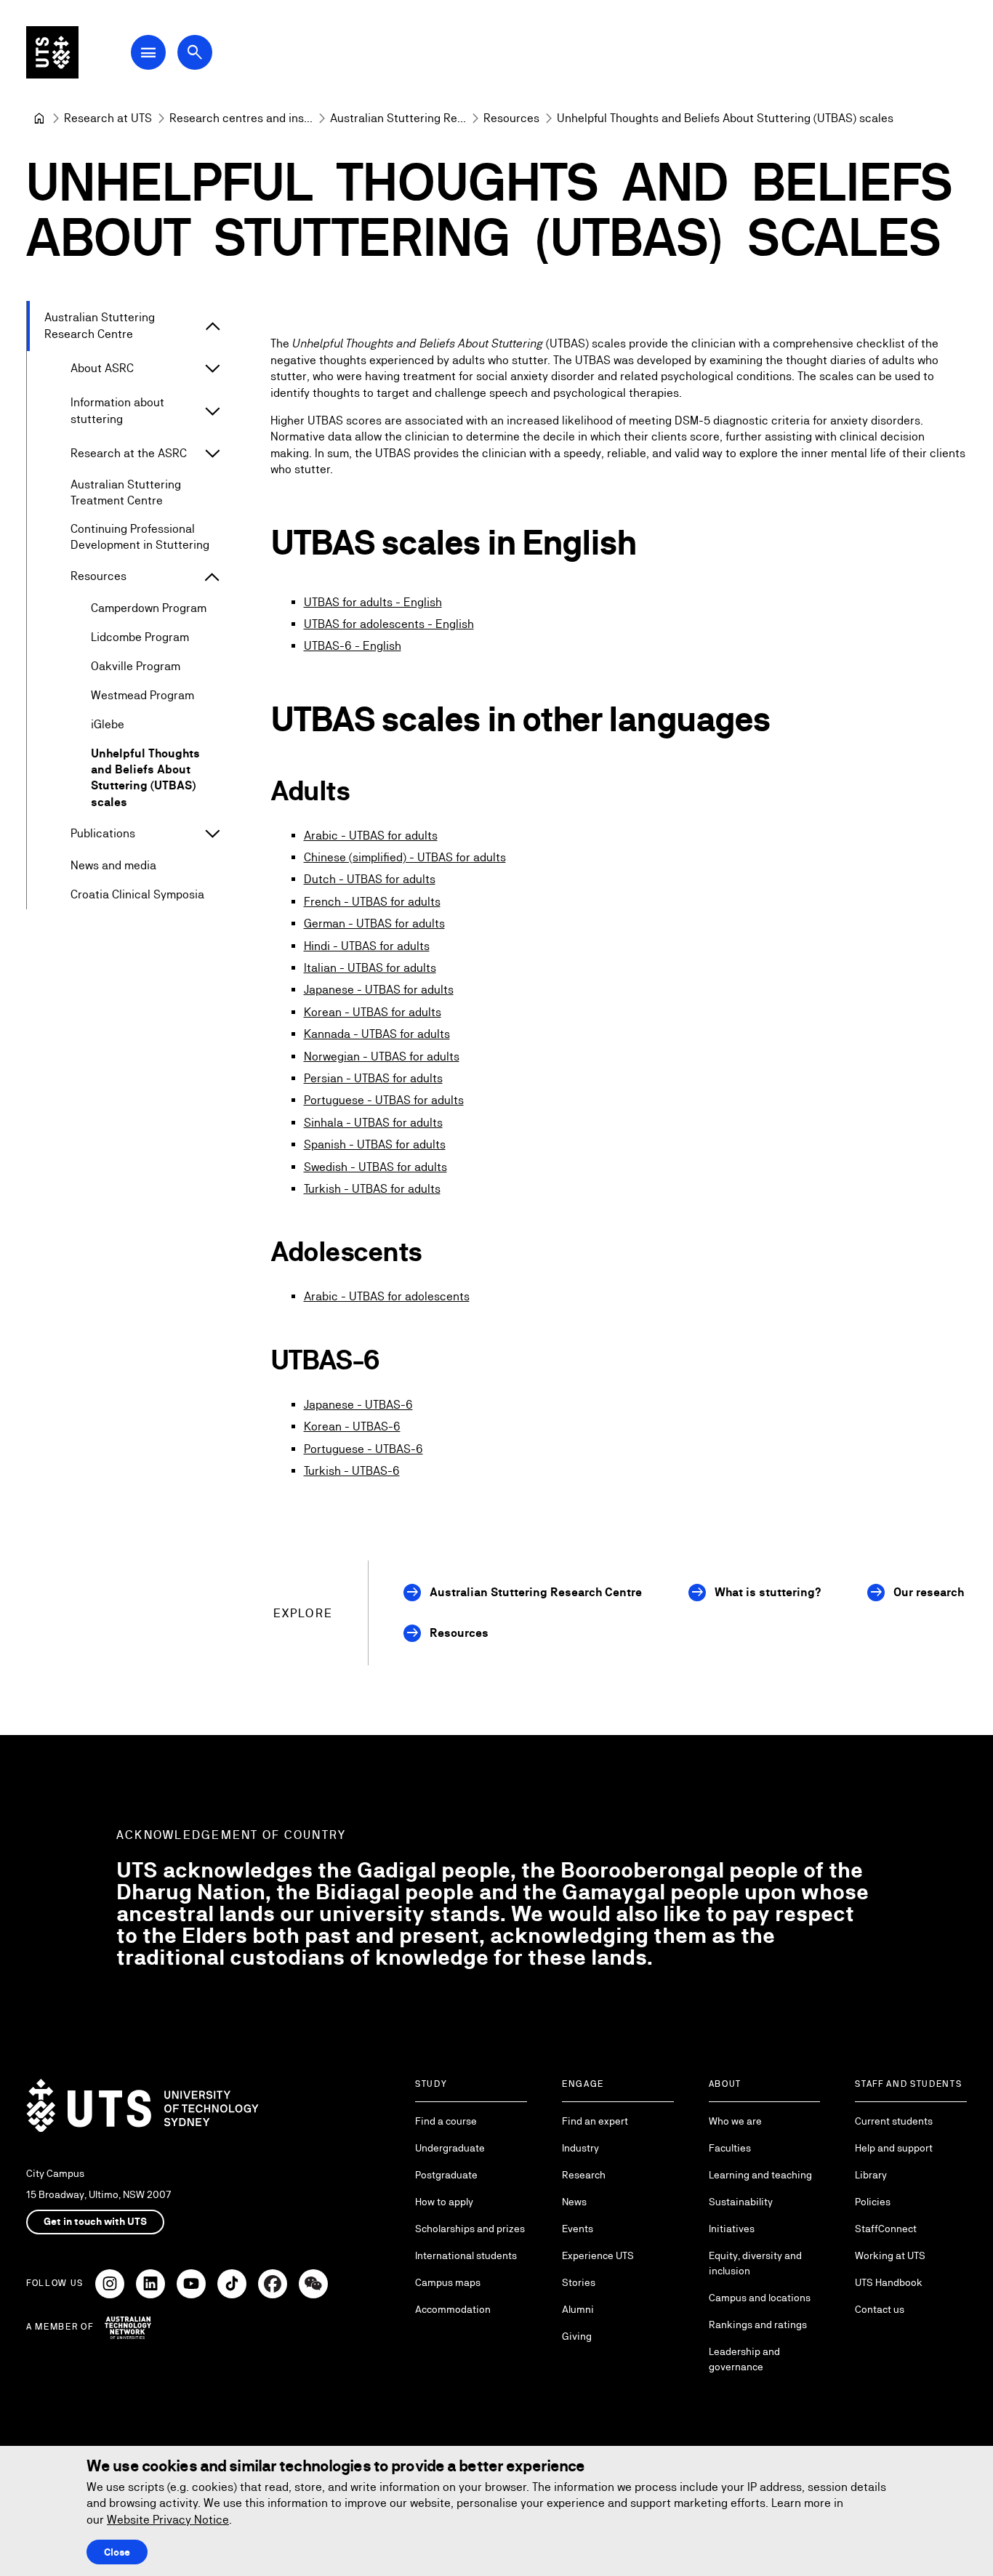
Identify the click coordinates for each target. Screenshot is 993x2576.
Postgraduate (446, 2175)
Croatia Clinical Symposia (137, 894)
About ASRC (102, 368)
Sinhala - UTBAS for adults (373, 1123)
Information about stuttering (117, 410)
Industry (580, 2148)
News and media (113, 865)
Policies (873, 2202)
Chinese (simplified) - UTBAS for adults (405, 857)
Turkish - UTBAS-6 (352, 1471)
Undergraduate (450, 2148)
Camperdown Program (149, 608)
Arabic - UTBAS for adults (371, 836)
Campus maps (448, 2282)
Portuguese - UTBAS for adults (384, 1100)
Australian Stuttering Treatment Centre (126, 492)
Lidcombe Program (140, 637)
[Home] (39, 118)
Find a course (446, 2121)
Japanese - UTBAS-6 (358, 1405)
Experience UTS (598, 2255)
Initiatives (732, 2229)
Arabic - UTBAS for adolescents (387, 1296)
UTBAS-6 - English (353, 646)
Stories (579, 2282)
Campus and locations (760, 2298)
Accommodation (453, 2309)
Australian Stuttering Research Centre (100, 325)
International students (466, 2255)
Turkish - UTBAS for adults (372, 1189)
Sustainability (741, 2202)
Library (871, 2175)
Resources (99, 576)
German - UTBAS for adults (374, 923)
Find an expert (595, 2121)
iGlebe (108, 724)
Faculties (730, 2148)
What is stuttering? (768, 1592)
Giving (577, 2336)
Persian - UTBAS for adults (373, 1078)
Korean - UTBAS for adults (373, 1012)
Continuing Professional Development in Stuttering (140, 537)
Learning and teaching (760, 2175)
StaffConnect (886, 2229)
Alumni (578, 2309)
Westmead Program (142, 695)
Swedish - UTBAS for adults (375, 1167)
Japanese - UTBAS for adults (379, 990)
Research (584, 2175)
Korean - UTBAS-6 (352, 1426)
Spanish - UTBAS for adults (375, 1144)
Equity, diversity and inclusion (755, 2263)
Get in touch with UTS (95, 2221)
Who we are (735, 2121)
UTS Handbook (889, 2282)
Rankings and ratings (758, 2325)
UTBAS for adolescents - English (389, 624)
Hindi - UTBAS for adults (367, 946)
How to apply (444, 2202)
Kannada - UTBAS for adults (377, 1034)
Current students (894, 2121)
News (574, 2202)
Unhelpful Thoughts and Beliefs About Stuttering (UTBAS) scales (145, 778)
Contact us (880, 2309)
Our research (929, 1592)
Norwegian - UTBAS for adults (382, 1056)
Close (117, 2552)
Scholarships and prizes (470, 2229)
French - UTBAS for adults (372, 902)
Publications (103, 833)
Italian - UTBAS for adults (370, 968)
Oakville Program (136, 666)
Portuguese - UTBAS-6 (363, 1449)
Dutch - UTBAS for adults (370, 879)
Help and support (894, 2148)
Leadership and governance (744, 2359)
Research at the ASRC (129, 453)
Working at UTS (890, 2255)
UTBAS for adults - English (373, 602)
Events (578, 2229)
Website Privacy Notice (168, 2520)
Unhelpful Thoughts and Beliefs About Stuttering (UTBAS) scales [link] (725, 118)
